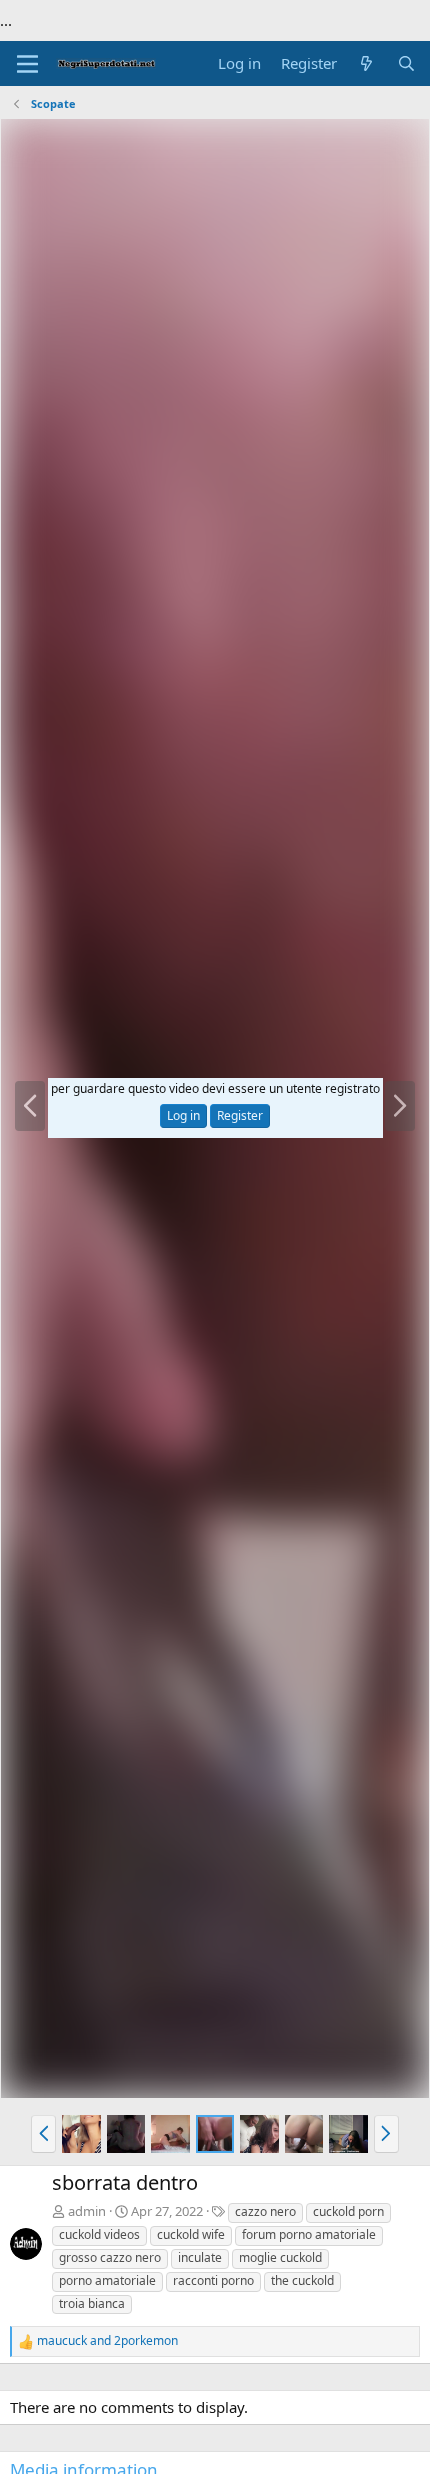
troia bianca (92, 2303)
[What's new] (366, 63)
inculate (200, 2257)
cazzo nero (265, 2211)
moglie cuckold (280, 2257)
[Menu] (27, 64)
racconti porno (213, 2280)
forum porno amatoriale (309, 2234)
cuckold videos (99, 2234)
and (107, 2341)
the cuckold (302, 2280)
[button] (43, 2134)
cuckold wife (191, 2234)
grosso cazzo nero (110, 2257)
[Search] (406, 63)
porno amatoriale (107, 2280)
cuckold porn (348, 2211)
